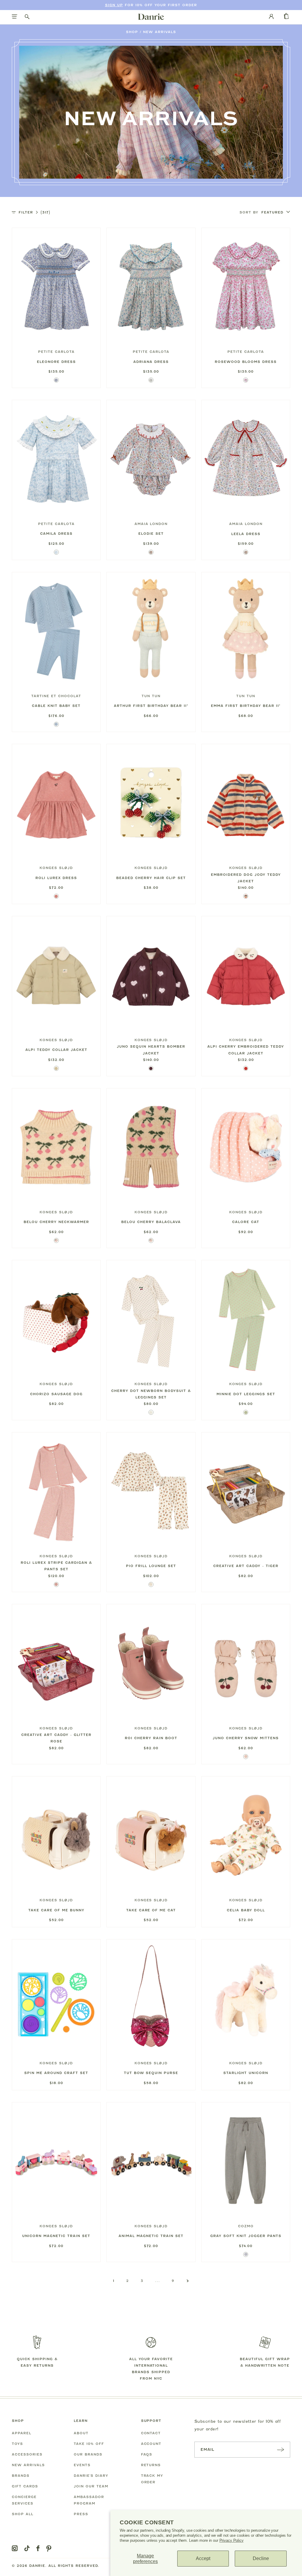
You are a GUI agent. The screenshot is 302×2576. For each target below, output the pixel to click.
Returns (151, 2465)
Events (82, 2465)
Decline (261, 2558)
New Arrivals (160, 32)
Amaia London (151, 524)
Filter (34, 212)
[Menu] (15, 17)
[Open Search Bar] (27, 17)
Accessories (27, 2454)
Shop (132, 32)
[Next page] (188, 2281)
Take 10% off (89, 2444)
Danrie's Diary (91, 2476)
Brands (21, 2476)
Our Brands (88, 2454)
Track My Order (152, 2479)
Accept (203, 2558)
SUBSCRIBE (280, 2449)
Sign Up (114, 5)
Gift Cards (25, 2486)
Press (81, 2514)
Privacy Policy (232, 2540)
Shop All (23, 2514)
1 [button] (114, 2281)
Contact (151, 2433)
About (81, 2433)
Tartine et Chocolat (56, 696)
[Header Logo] (151, 17)
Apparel (22, 2433)
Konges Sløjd (56, 868)
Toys (17, 2444)
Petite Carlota (56, 352)
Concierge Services (24, 2500)
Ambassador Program (89, 2500)
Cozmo (246, 2226)
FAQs (147, 2454)
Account (151, 2444)
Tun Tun (151, 696)
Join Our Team (91, 2486)
